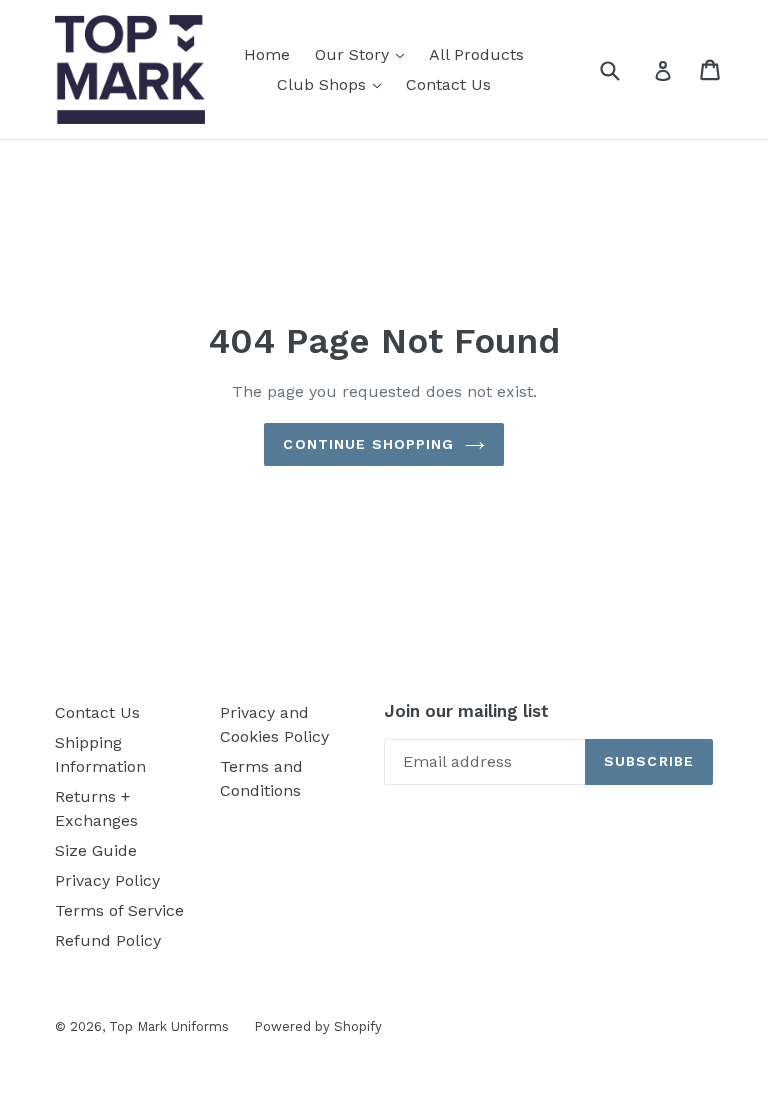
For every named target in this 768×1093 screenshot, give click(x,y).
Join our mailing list (466, 711)
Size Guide (96, 850)
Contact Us (448, 84)
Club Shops (324, 84)
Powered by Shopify (318, 1026)
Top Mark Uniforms (169, 1026)
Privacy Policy (107, 880)
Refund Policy (108, 940)
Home (267, 54)
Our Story (354, 54)
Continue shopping (368, 444)
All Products (476, 54)
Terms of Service (119, 910)
